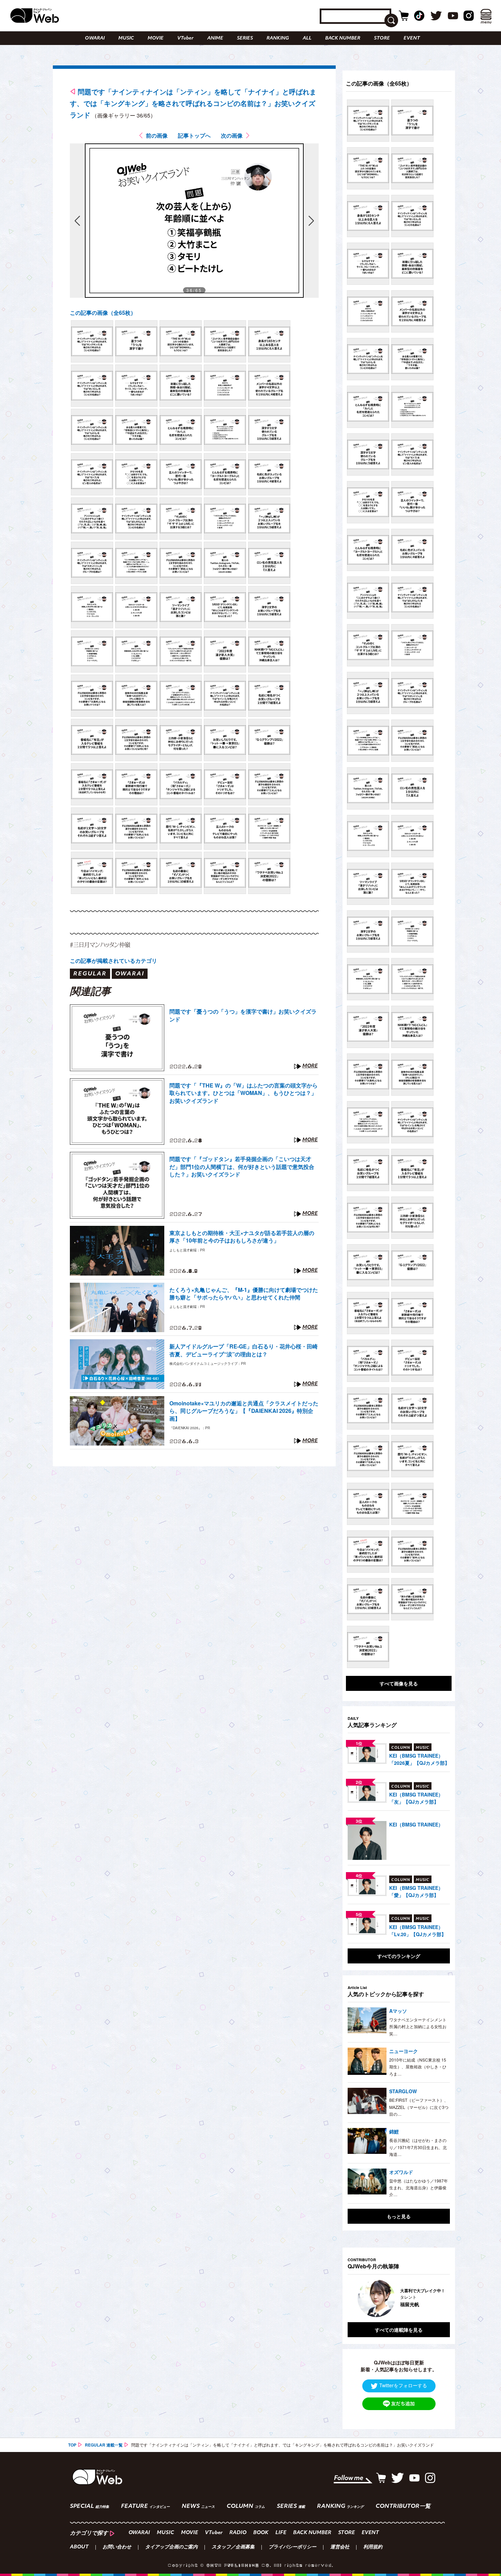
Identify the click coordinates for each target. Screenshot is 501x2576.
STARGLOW (403, 2091)
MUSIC (126, 38)
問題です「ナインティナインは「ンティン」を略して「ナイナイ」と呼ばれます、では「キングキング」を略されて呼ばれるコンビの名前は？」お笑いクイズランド (193, 103)
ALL (307, 38)
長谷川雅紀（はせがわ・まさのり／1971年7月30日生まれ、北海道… (418, 2147)
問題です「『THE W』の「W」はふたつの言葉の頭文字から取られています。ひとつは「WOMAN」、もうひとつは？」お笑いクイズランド (244, 1093)
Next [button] (438, 2298)
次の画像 (232, 135)
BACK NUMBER (343, 38)
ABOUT (79, 2547)
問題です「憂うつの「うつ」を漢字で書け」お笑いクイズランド (243, 1015)
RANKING (278, 38)
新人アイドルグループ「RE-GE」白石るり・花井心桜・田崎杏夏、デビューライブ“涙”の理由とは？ (244, 1350)
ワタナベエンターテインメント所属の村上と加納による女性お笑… (418, 2026)
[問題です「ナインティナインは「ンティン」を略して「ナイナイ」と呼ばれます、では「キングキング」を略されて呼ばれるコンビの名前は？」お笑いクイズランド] (92, 341)
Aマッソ (398, 2011)
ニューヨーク (404, 2051)
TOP (72, 2445)
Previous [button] (354, 2298)
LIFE (281, 2533)
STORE (382, 38)
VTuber (185, 38)
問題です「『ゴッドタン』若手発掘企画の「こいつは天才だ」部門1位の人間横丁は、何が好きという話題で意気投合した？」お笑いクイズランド (242, 1167)
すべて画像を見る (399, 1683)
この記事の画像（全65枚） (103, 313)
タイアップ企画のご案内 (171, 2547)
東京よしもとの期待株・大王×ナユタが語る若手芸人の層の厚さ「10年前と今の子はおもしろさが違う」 (242, 1237)
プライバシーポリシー (292, 2547)
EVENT (412, 38)
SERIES (245, 38)
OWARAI (95, 38)
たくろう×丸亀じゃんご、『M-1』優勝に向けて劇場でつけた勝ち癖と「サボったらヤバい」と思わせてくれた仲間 (244, 1294)
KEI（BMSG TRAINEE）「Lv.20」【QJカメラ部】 (418, 1931)
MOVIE (156, 38)
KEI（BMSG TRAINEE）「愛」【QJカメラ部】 (416, 1891)
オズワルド (401, 2172)
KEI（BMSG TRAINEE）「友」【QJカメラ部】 (416, 1798)
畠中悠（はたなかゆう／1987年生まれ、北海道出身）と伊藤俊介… (419, 2188)
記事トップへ (194, 135)
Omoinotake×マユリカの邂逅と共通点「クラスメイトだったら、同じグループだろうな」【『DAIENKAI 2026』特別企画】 (244, 1411)
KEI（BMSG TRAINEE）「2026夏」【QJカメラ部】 (419, 1759)
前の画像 (157, 135)
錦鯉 (394, 2131)
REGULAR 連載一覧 (104, 2445)
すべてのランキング (399, 1956)
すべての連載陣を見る (399, 2330)
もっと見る (399, 2216)
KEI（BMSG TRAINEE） (416, 1824)
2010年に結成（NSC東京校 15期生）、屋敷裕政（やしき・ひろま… (418, 2067)
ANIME (215, 38)
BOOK (261, 2533)
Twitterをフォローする (403, 2385)
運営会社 (340, 2547)
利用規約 (373, 2547)
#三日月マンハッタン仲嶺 (100, 945)
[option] (399, 2298)
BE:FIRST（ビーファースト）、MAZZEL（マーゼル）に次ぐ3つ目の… (419, 2107)
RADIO (238, 2533)
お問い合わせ (117, 2547)
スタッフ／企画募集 (233, 2547)
